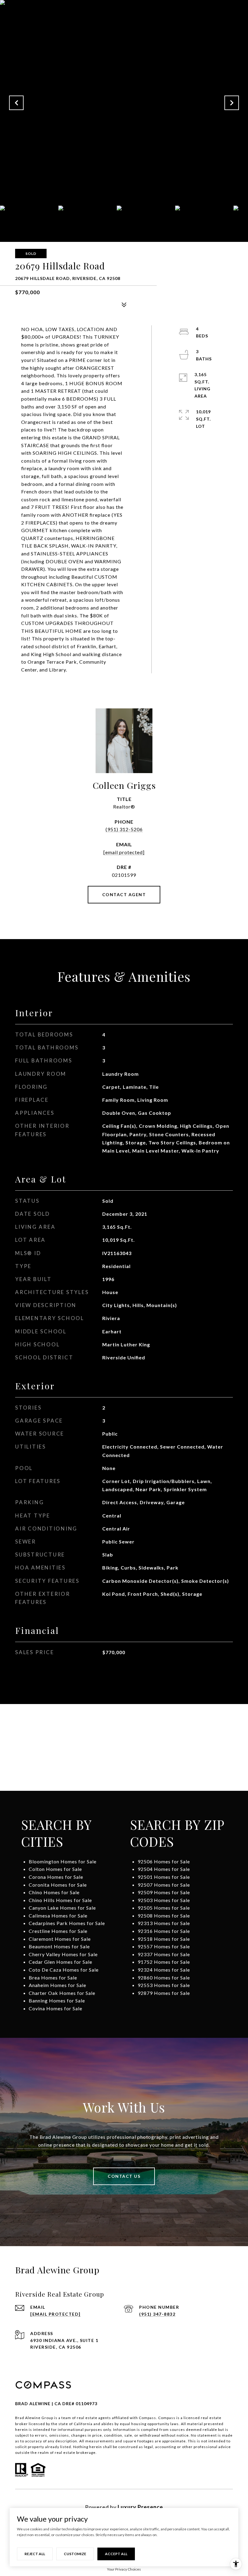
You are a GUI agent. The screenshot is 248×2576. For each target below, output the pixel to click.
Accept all (116, 2554)
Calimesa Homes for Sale (58, 1916)
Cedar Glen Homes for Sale (60, 1962)
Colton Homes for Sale (55, 1869)
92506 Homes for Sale (164, 1861)
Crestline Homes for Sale (58, 1931)
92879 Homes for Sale (164, 1993)
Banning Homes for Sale (57, 2000)
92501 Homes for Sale (164, 1877)
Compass (167, 2418)
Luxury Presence (140, 2507)
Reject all (35, 2554)
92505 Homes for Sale (164, 1908)
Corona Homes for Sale (56, 1877)
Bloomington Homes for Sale (63, 1861)
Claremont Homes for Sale (60, 1939)
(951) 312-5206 (124, 829)
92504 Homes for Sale (164, 1869)
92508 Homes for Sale (164, 1916)
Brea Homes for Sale (53, 1978)
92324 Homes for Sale (164, 1970)
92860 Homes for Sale (164, 1978)
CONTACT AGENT (124, 894)
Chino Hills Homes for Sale (60, 1900)
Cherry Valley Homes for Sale (63, 1954)
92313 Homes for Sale (164, 1923)
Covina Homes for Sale (55, 2008)
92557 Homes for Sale (164, 1946)
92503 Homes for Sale (164, 1900)
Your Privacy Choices (124, 2569)
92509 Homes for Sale (164, 1892)
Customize (75, 2554)
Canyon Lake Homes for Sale (62, 1908)
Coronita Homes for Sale (58, 1885)
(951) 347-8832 (157, 2314)
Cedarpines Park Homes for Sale (67, 1923)
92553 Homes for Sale (164, 1985)
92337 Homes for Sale (164, 1954)
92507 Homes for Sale (164, 1885)
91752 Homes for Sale (164, 1962)
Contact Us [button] (124, 2176)
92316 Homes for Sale (164, 1931)
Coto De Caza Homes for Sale (64, 1970)
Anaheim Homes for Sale (57, 1985)
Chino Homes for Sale (54, 1892)
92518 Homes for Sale (164, 1939)
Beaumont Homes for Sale (59, 1946)
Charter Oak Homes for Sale (62, 1993)
